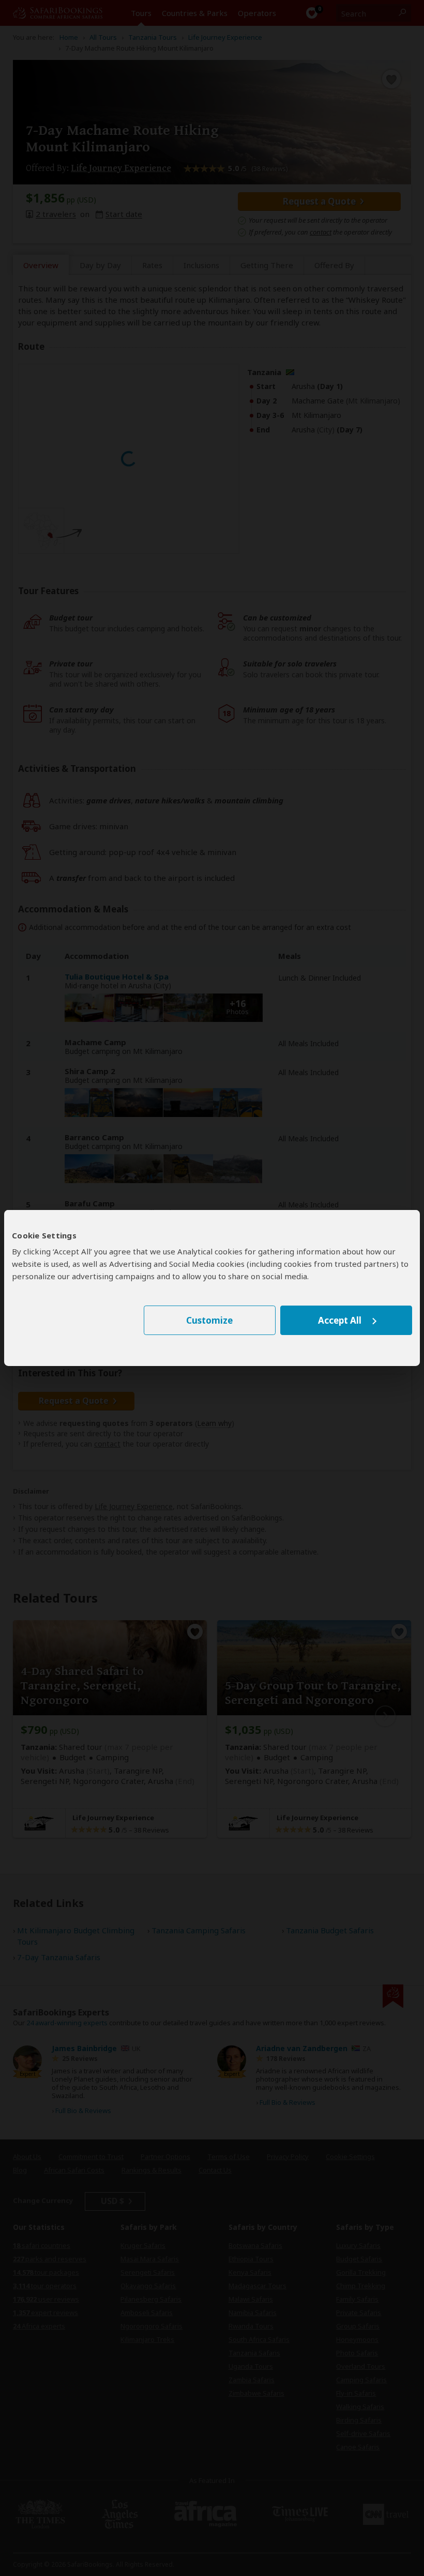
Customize (209, 1320)
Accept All (340, 1320)
